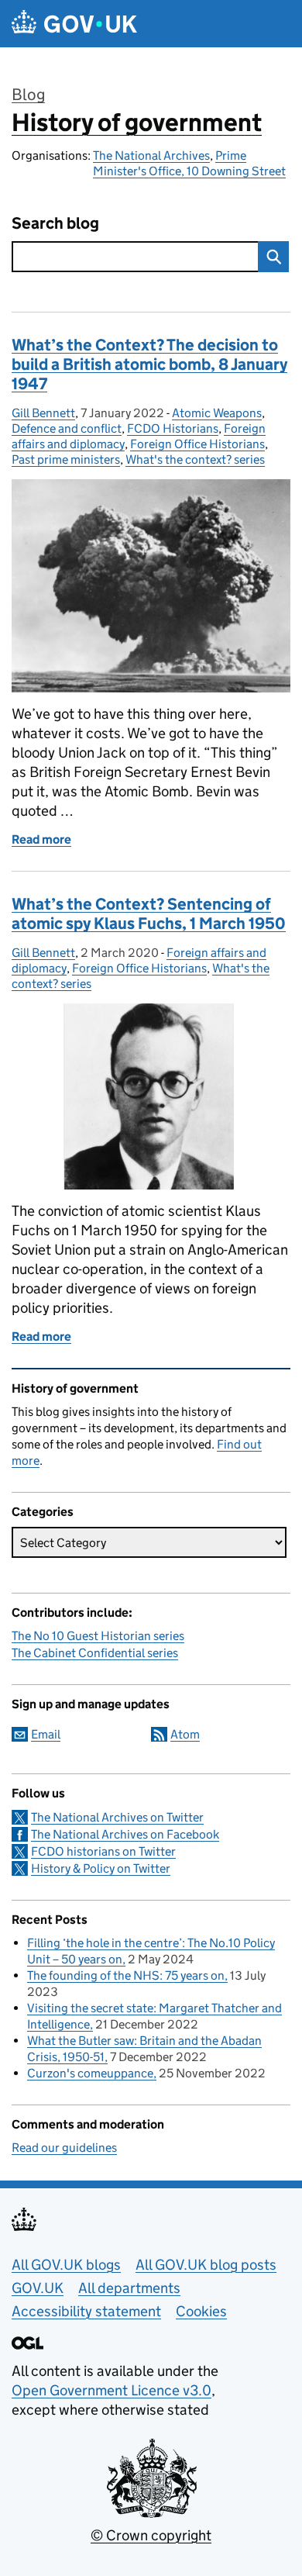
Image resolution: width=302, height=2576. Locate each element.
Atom (185, 1734)
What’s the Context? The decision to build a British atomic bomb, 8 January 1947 (149, 364)
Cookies (201, 2311)
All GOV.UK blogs (66, 2265)
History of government (137, 123)
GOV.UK (38, 2288)
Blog (28, 95)
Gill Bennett (43, 413)
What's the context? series (195, 459)
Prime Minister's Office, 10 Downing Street (189, 163)
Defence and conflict (67, 428)
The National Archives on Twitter (117, 1817)
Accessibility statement (86, 2311)
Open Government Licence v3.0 (112, 2390)
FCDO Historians (173, 428)
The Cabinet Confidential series (95, 1653)
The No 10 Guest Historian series (98, 1636)
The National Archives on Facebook (125, 1834)
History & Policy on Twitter (101, 1868)
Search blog (55, 224)
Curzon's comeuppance (90, 2073)
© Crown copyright (151, 2535)
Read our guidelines (64, 2148)
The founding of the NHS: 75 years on (126, 1975)
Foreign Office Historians (197, 444)
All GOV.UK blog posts (206, 2265)
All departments (129, 2288)
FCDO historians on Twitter (103, 1851)
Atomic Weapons (217, 413)
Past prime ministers (66, 459)
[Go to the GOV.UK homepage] (74, 24)
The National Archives (151, 155)
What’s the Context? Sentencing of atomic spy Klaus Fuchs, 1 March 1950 (149, 914)
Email (46, 1734)
